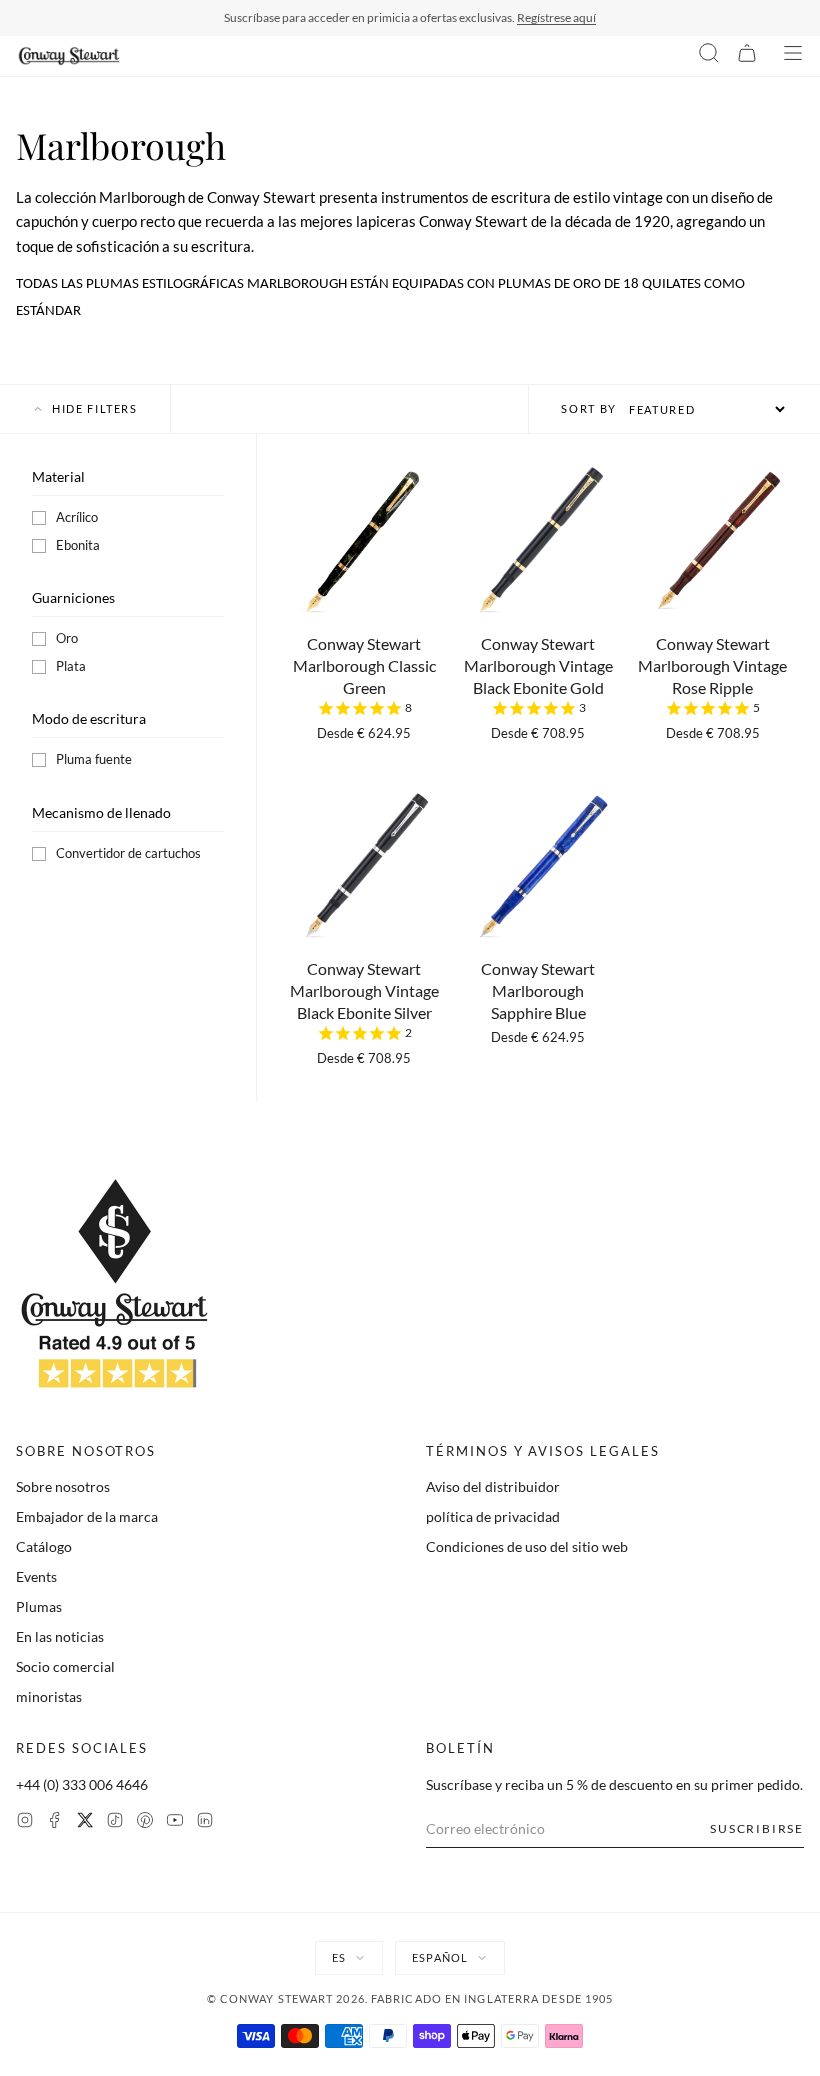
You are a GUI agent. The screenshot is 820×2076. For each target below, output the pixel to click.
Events (36, 1576)
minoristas (49, 1696)
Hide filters (95, 408)
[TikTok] (115, 1822)
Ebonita (78, 545)
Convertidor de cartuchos (128, 853)
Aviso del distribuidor (493, 1486)
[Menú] (793, 56)
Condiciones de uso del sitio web (527, 1546)
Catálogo (44, 1546)
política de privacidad (493, 1516)
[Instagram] (25, 1822)
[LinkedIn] (205, 1822)
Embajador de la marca (87, 1516)
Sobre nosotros (63, 1486)
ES (339, 1957)
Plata (71, 666)
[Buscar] (709, 56)
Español (440, 1957)
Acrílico (77, 517)
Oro (67, 638)
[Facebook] (55, 1822)
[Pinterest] (145, 1822)
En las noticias (60, 1636)
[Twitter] (85, 1822)
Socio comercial (65, 1666)
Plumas (39, 1606)
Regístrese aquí (556, 17)
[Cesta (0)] (747, 56)
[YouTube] (175, 1822)
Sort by (589, 408)
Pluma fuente (94, 759)
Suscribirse (757, 1828)
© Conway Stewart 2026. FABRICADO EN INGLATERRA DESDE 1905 (410, 1998)
